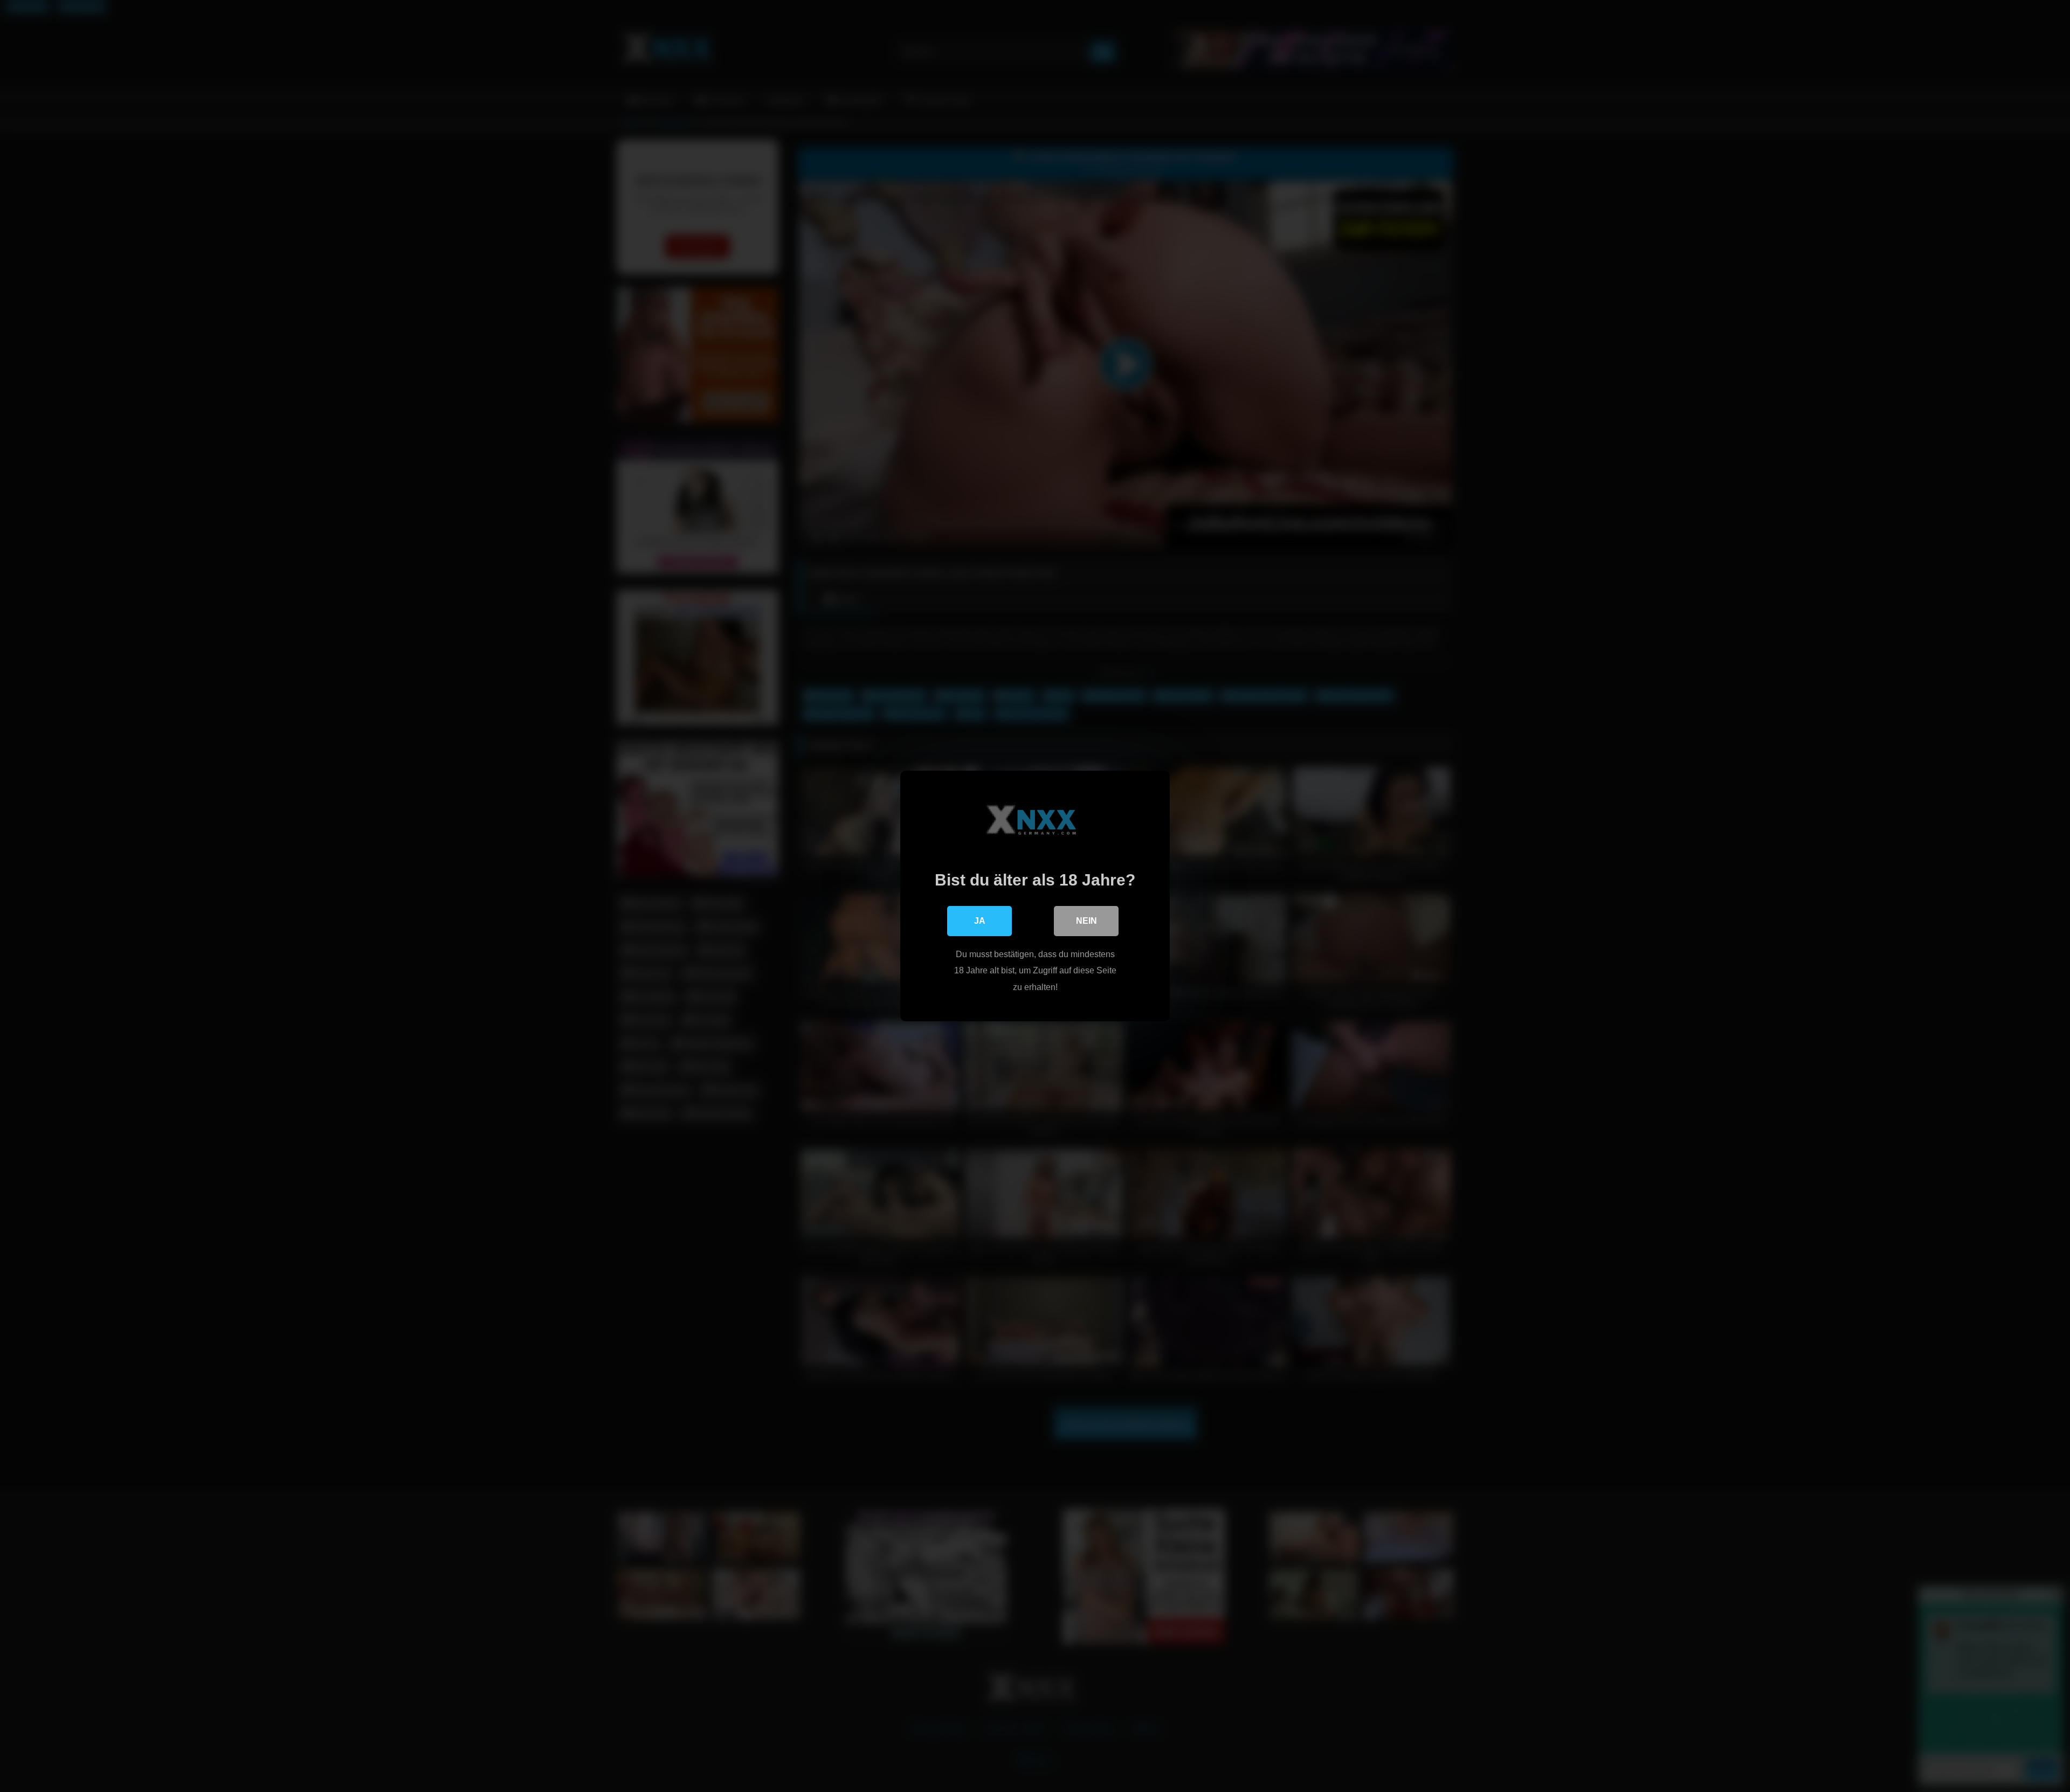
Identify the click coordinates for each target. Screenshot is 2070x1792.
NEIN (1086, 921)
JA (980, 921)
